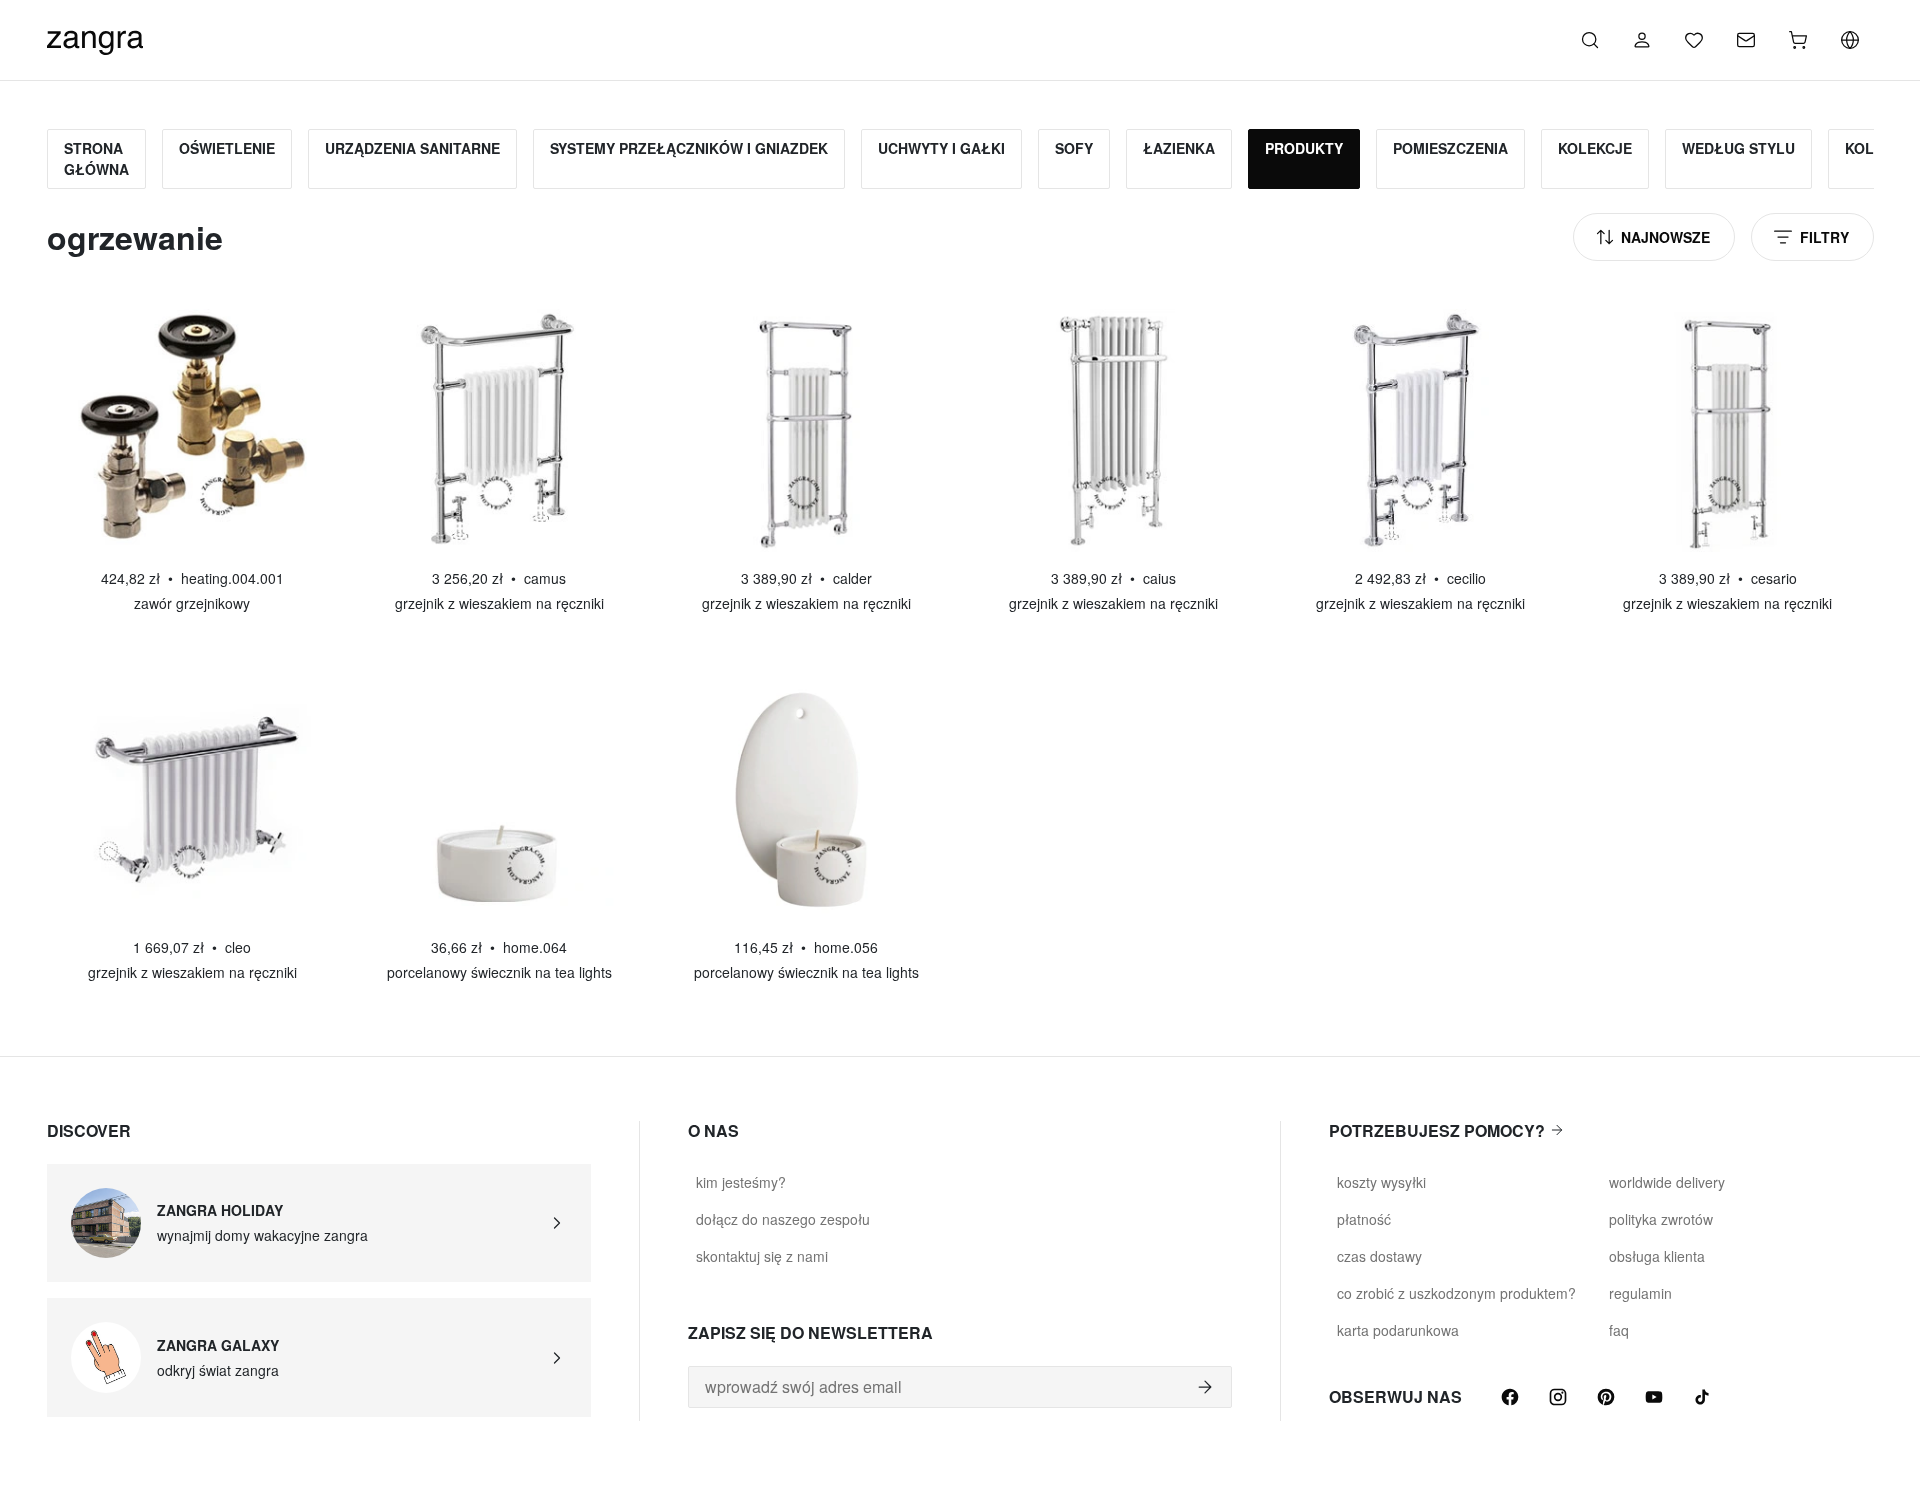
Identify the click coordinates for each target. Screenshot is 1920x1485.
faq (1619, 1330)
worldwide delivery (1667, 1182)
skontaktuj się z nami (762, 1256)
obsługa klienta (1657, 1256)
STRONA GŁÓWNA (96, 158)
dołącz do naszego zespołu (783, 1219)
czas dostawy (1379, 1256)
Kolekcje (1595, 148)
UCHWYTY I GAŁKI (941, 148)
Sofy (1074, 148)
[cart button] (1798, 40)
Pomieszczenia (1450, 148)
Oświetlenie (227, 148)
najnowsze (1665, 237)
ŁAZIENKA (1179, 148)
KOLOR (1870, 148)
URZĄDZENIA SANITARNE (412, 148)
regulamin (1640, 1293)
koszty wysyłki (1381, 1182)
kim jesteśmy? (741, 1182)
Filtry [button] (1824, 237)
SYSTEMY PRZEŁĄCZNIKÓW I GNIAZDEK (689, 148)
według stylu (1738, 148)
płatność (1364, 1219)
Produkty (1304, 148)
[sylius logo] (95, 37)
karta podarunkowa (1398, 1330)
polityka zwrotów (1661, 1219)
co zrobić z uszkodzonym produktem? (1456, 1293)
